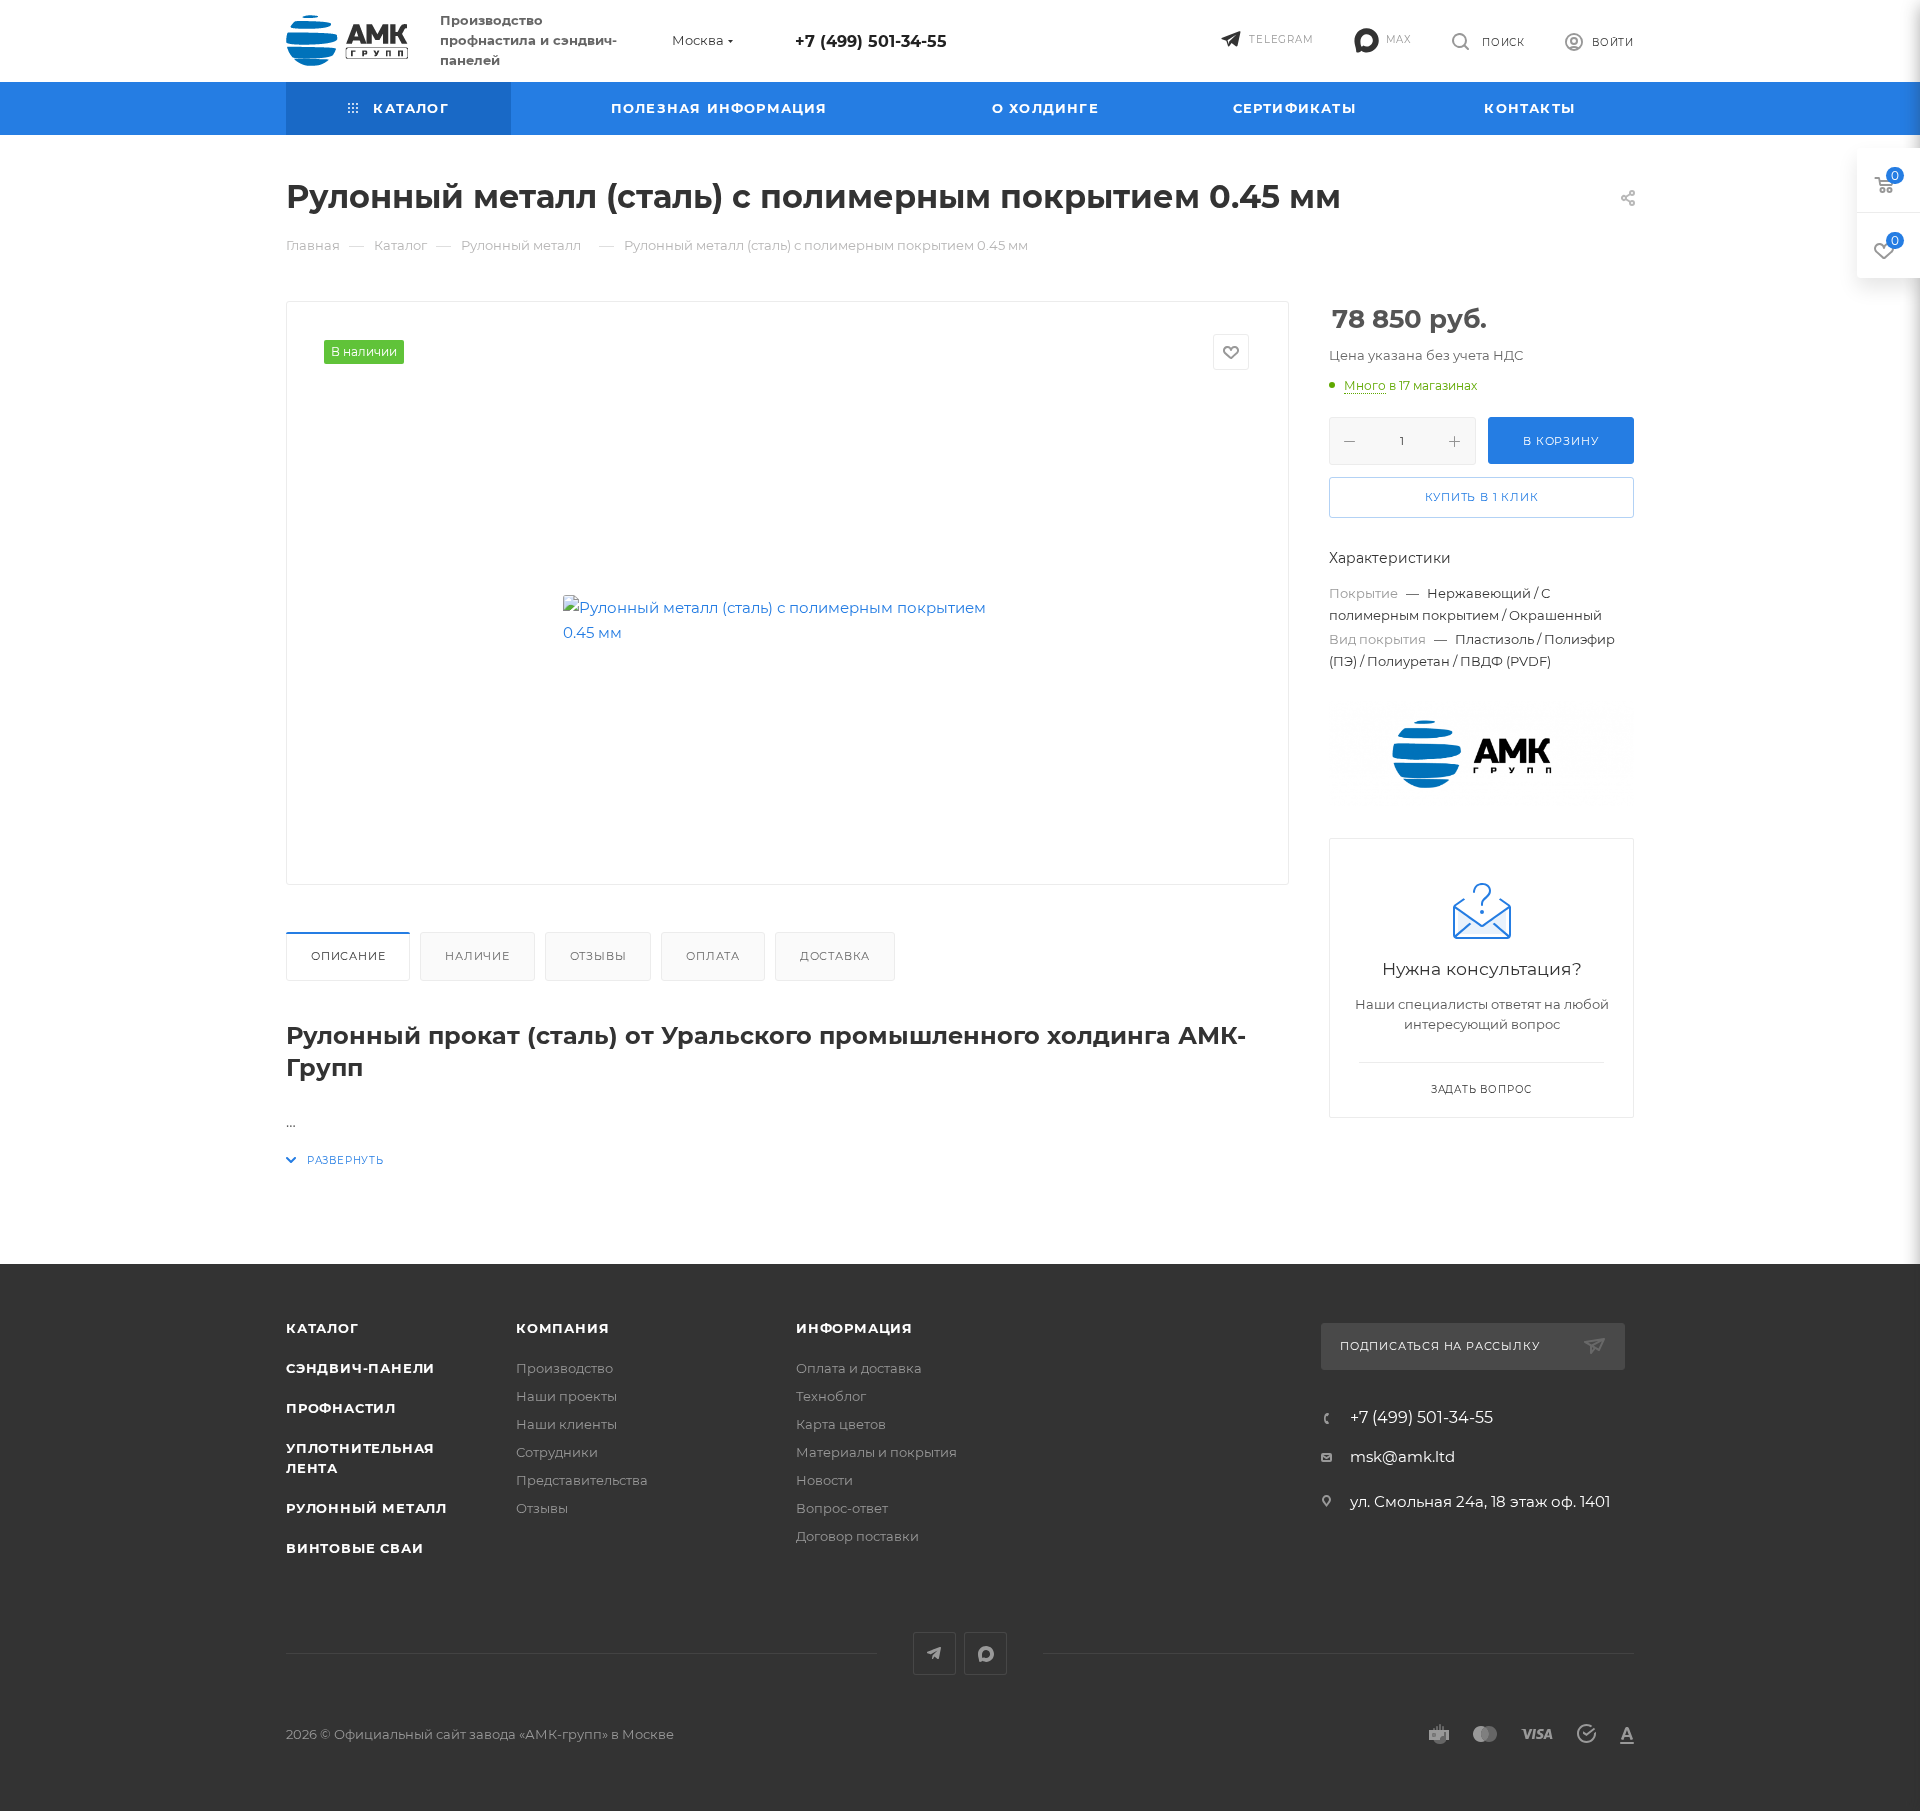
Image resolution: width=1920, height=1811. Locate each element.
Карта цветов (841, 1424)
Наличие (477, 956)
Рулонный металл (366, 1508)
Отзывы (598, 956)
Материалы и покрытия (876, 1452)
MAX (985, 1653)
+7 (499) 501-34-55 (871, 41)
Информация (854, 1328)
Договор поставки (857, 1536)
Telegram (934, 1653)
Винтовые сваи (354, 1548)
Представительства (582, 1480)
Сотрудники (557, 1452)
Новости (824, 1480)
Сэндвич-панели (360, 1368)
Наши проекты (566, 1396)
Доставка (835, 956)
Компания (562, 1328)
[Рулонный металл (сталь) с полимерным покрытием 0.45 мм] (788, 620)
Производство (564, 1368)
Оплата (713, 956)
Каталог (322, 1328)
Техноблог (831, 1396)
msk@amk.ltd (1402, 1456)
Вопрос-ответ (842, 1508)
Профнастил (341, 1408)
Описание (348, 956)
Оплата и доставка (859, 1368)
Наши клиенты (566, 1424)
